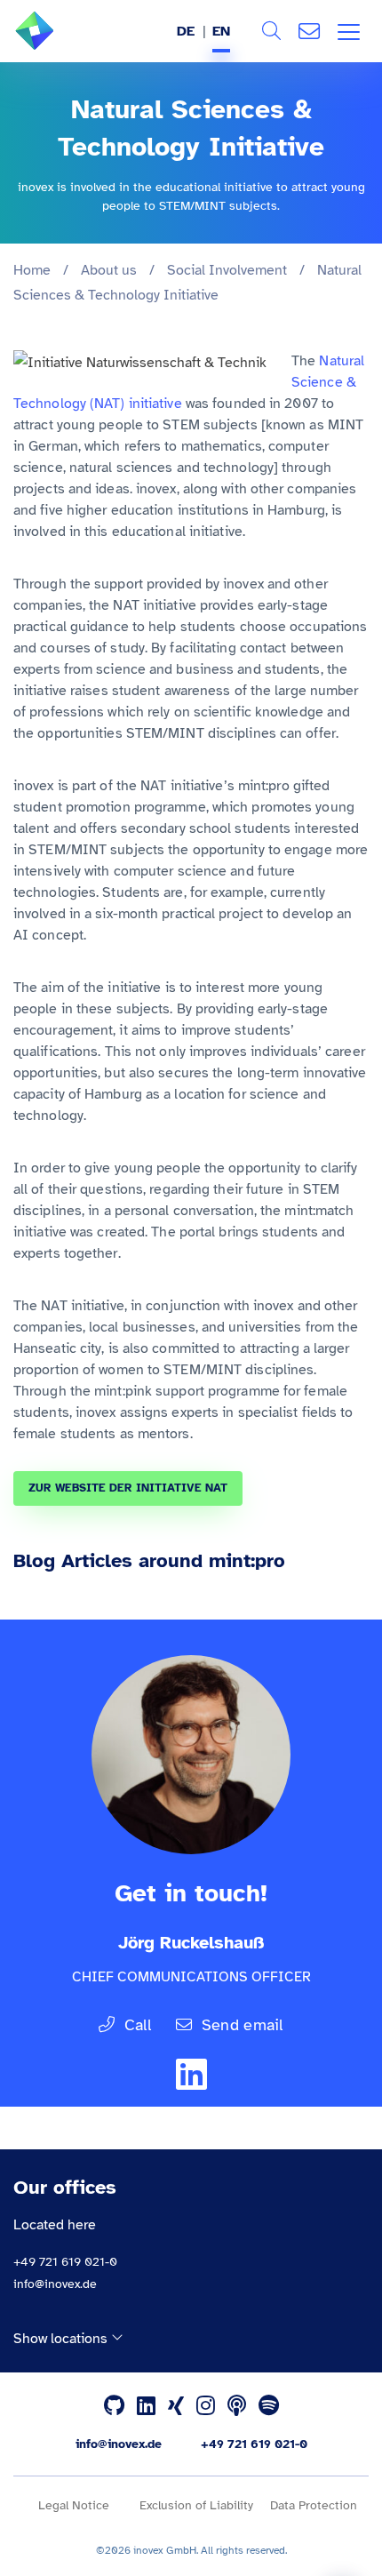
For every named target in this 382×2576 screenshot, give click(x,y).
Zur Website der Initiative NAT (128, 1488)
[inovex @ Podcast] (237, 2406)
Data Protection (314, 2505)
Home (32, 270)
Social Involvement (227, 270)
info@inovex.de (55, 2284)
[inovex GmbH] (61, 45)
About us (109, 270)
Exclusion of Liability (196, 2505)
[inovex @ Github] (114, 2406)
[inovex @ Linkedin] (146, 2406)
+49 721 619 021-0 (65, 2262)
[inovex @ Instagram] (206, 2406)
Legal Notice (74, 2505)
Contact (309, 31)
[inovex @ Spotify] (269, 2406)
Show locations (62, 2338)
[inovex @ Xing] (176, 2406)
